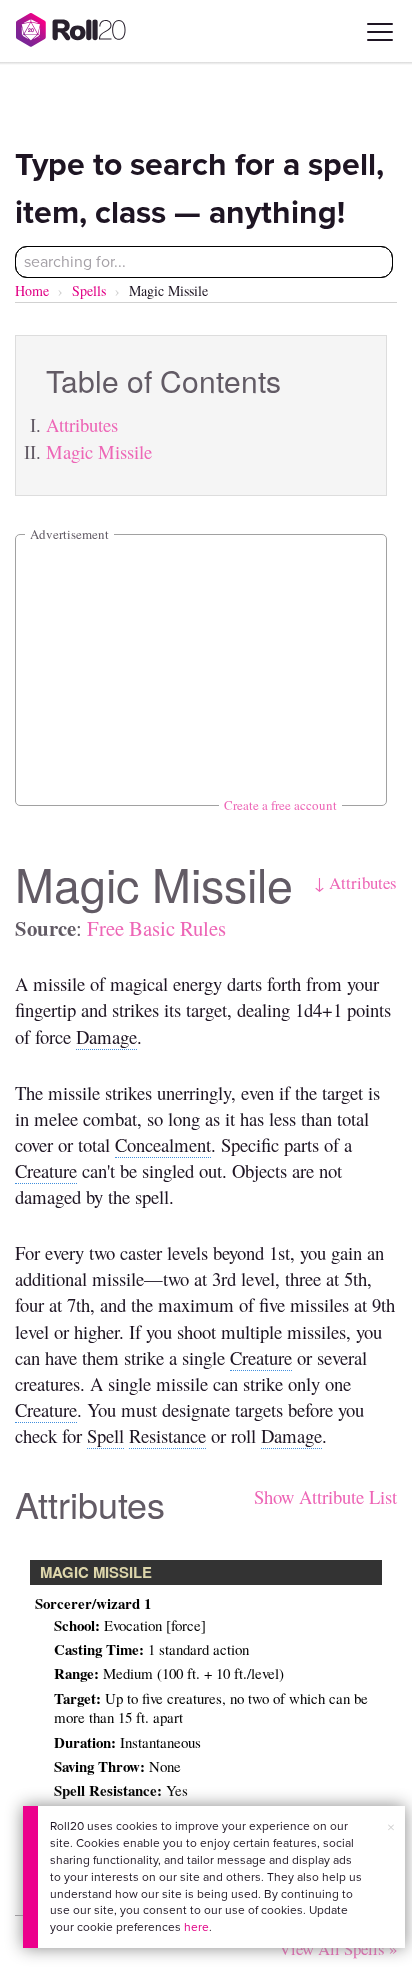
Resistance (167, 1435)
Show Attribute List (325, 1496)
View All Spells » (338, 1948)
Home (32, 290)
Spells (89, 290)
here (196, 1927)
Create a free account (280, 805)
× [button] (391, 1827)
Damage (106, 1036)
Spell (105, 1435)
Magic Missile (99, 451)
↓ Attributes (355, 882)
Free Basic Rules (156, 928)
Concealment (163, 1144)
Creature (46, 1170)
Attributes (82, 424)
